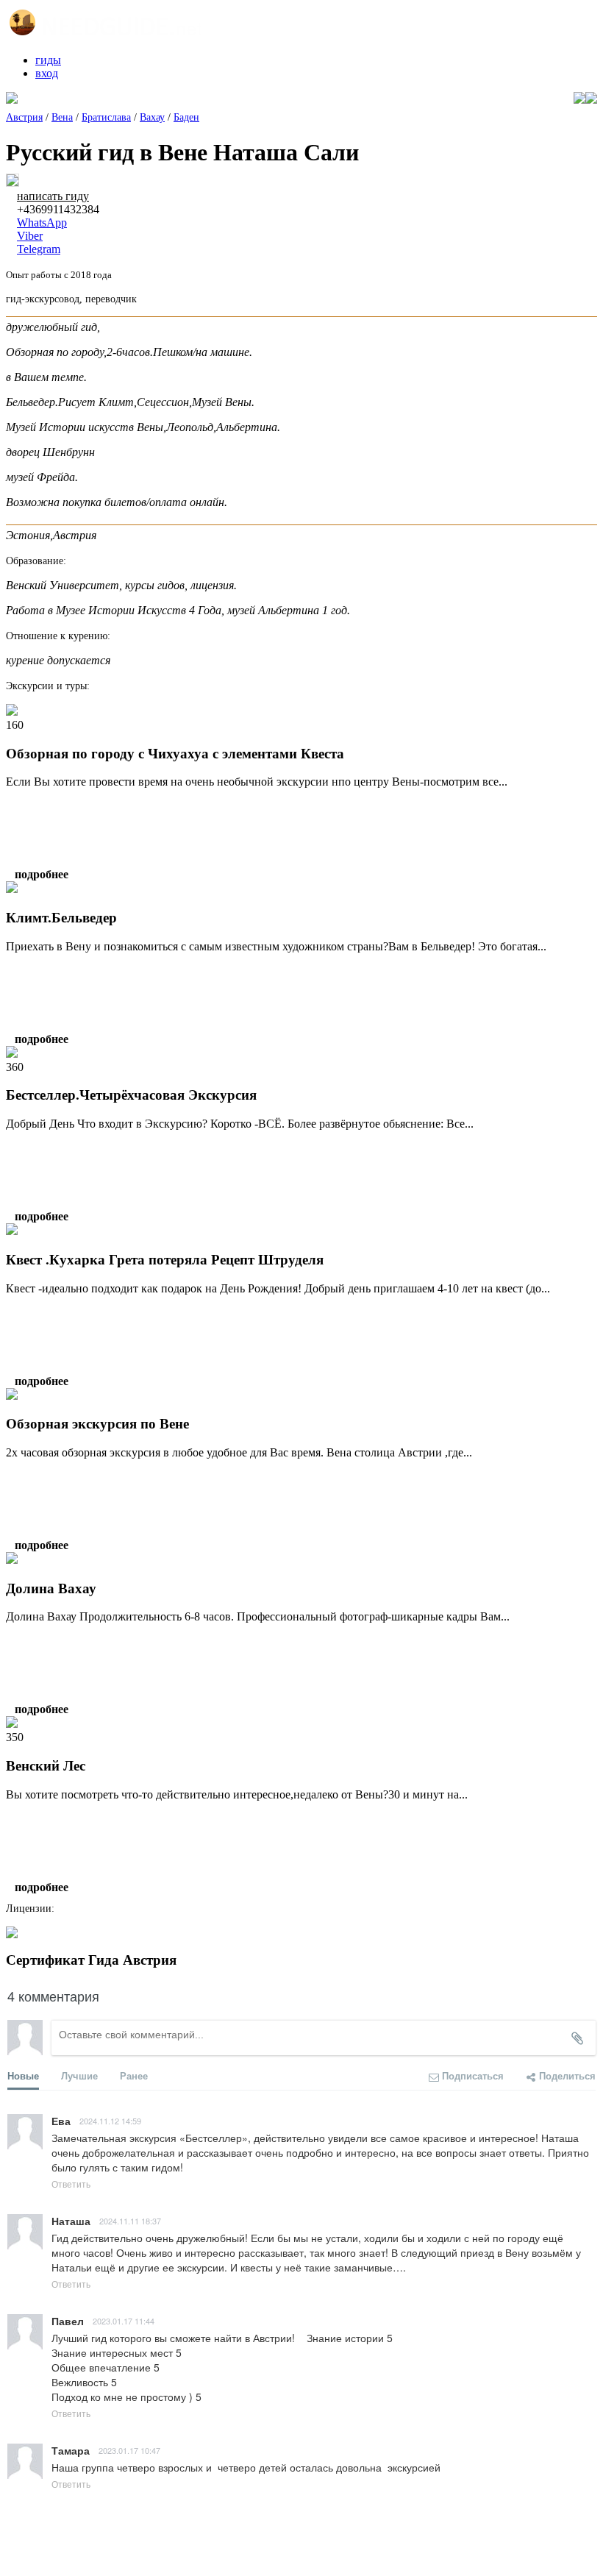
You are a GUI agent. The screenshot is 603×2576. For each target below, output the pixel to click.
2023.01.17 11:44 (124, 2321)
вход (47, 73)
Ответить (71, 2184)
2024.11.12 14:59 (110, 2121)
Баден (186, 117)
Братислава (106, 117)
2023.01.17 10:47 (129, 2450)
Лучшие (79, 2075)
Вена (62, 117)
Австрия (24, 117)
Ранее (134, 2075)
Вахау (152, 117)
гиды (48, 60)
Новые (23, 2075)
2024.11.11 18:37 (130, 2221)
